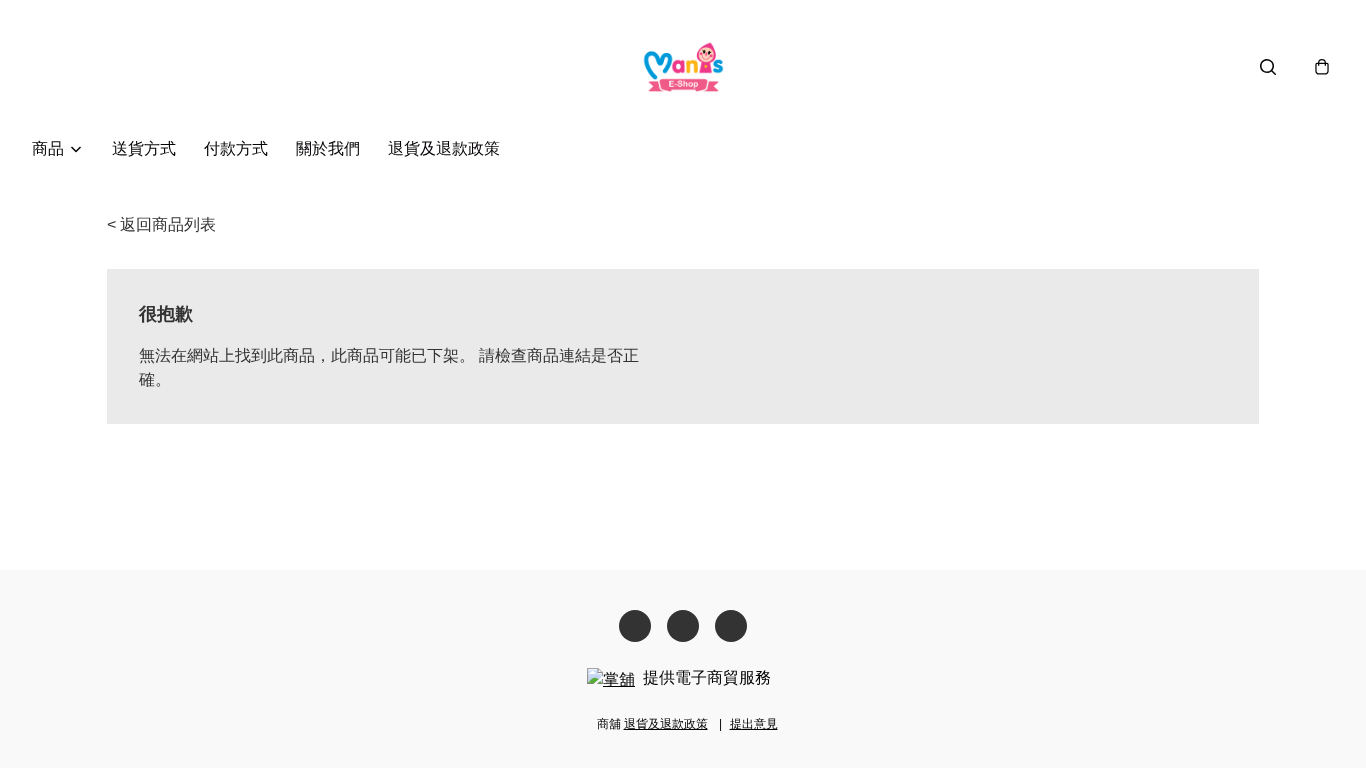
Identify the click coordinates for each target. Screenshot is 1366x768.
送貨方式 (144, 148)
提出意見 (754, 724)
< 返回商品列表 (161, 224)
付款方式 (236, 148)
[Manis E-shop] (683, 66)
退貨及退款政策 (444, 148)
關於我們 (328, 148)
